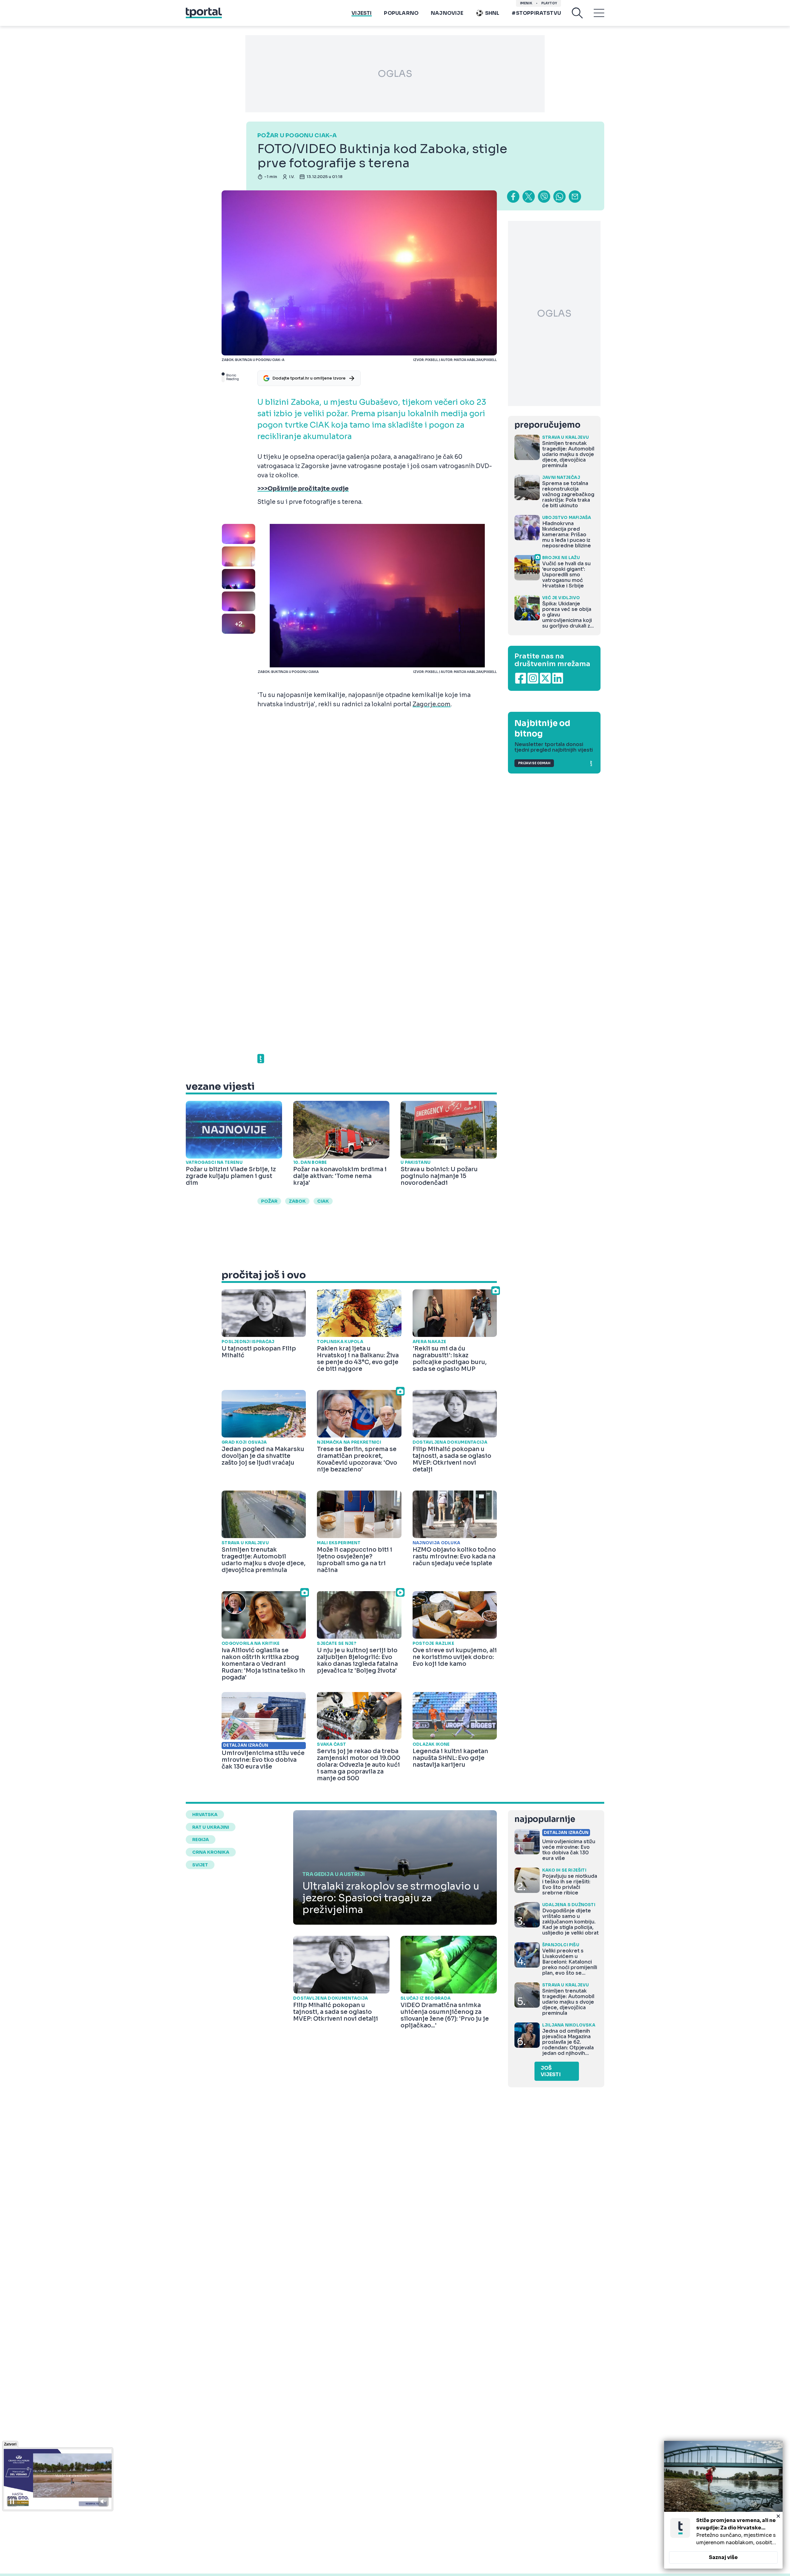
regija (201, 1840)
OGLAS (395, 74)
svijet (200, 1865)
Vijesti (362, 13)
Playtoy (549, 3)
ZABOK (297, 1201)
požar (269, 1201)
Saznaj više (723, 2557)
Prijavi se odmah (534, 763)
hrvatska (205, 1815)
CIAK (323, 1201)
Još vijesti (551, 2071)
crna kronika (211, 1852)
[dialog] (723, 2505)
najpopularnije (545, 1819)
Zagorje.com (432, 704)
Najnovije (447, 13)
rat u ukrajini (211, 1827)
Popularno (401, 13)
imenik (526, 3)
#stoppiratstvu (536, 13)
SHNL (492, 13)
